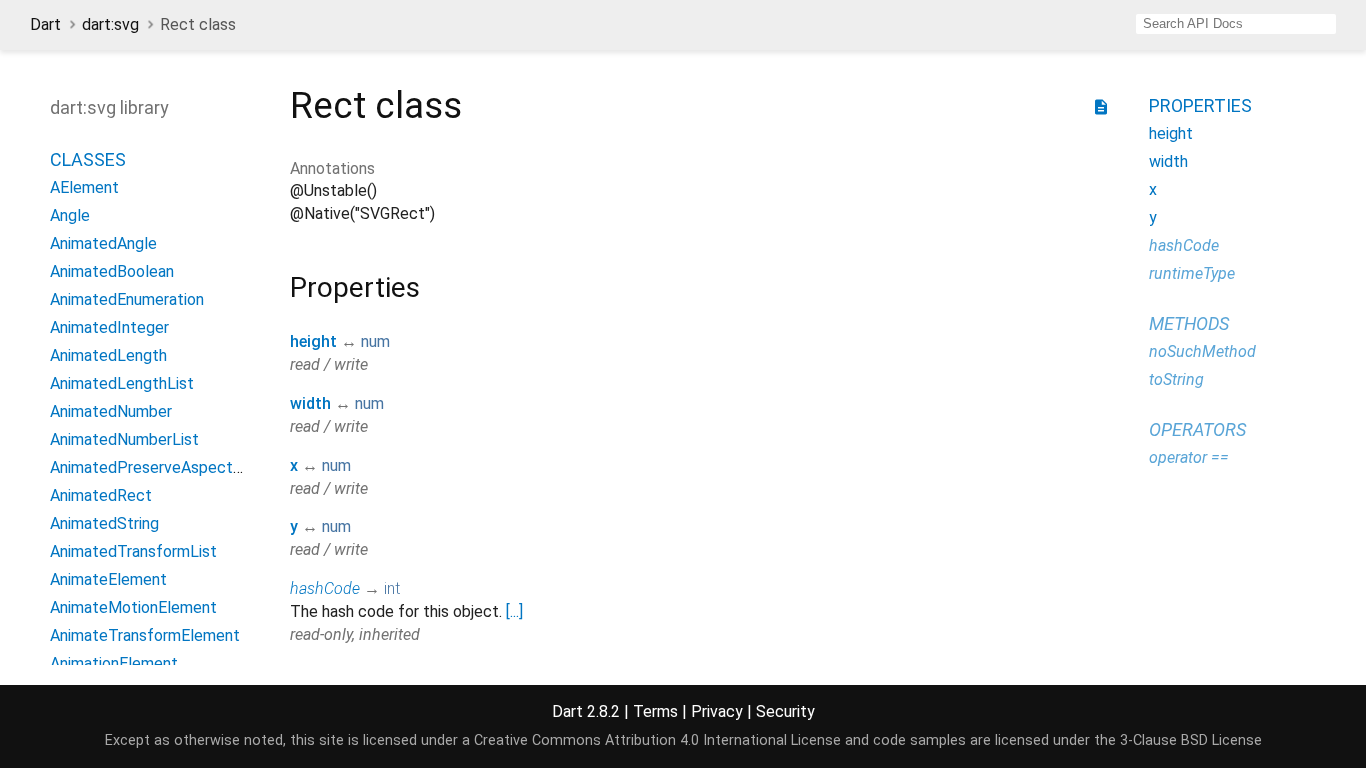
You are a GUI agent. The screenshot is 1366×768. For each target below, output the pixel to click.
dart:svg (110, 24)
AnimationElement (114, 663)
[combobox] (1236, 24)
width (310, 403)
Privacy (717, 711)
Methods (1189, 323)
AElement (84, 187)
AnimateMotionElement (133, 607)
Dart (45, 24)
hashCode (325, 588)
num (375, 341)
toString (1176, 379)
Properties (1200, 105)
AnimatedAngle (103, 243)
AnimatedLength (108, 355)
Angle (70, 215)
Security (785, 711)
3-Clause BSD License (1191, 740)
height (313, 341)
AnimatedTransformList (133, 551)
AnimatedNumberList (124, 439)
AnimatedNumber (111, 411)
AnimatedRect (101, 495)
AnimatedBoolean (112, 271)
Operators (1197, 429)
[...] (514, 611)
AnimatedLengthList (122, 383)
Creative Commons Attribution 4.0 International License (657, 740)
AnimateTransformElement (145, 635)
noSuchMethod (1202, 351)
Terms (655, 711)
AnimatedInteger (109, 327)
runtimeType (1192, 273)
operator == (1189, 457)
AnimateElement (108, 579)
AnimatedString (104, 523)
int (392, 588)
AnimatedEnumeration (127, 299)
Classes (88, 159)
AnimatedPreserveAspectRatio (160, 467)
